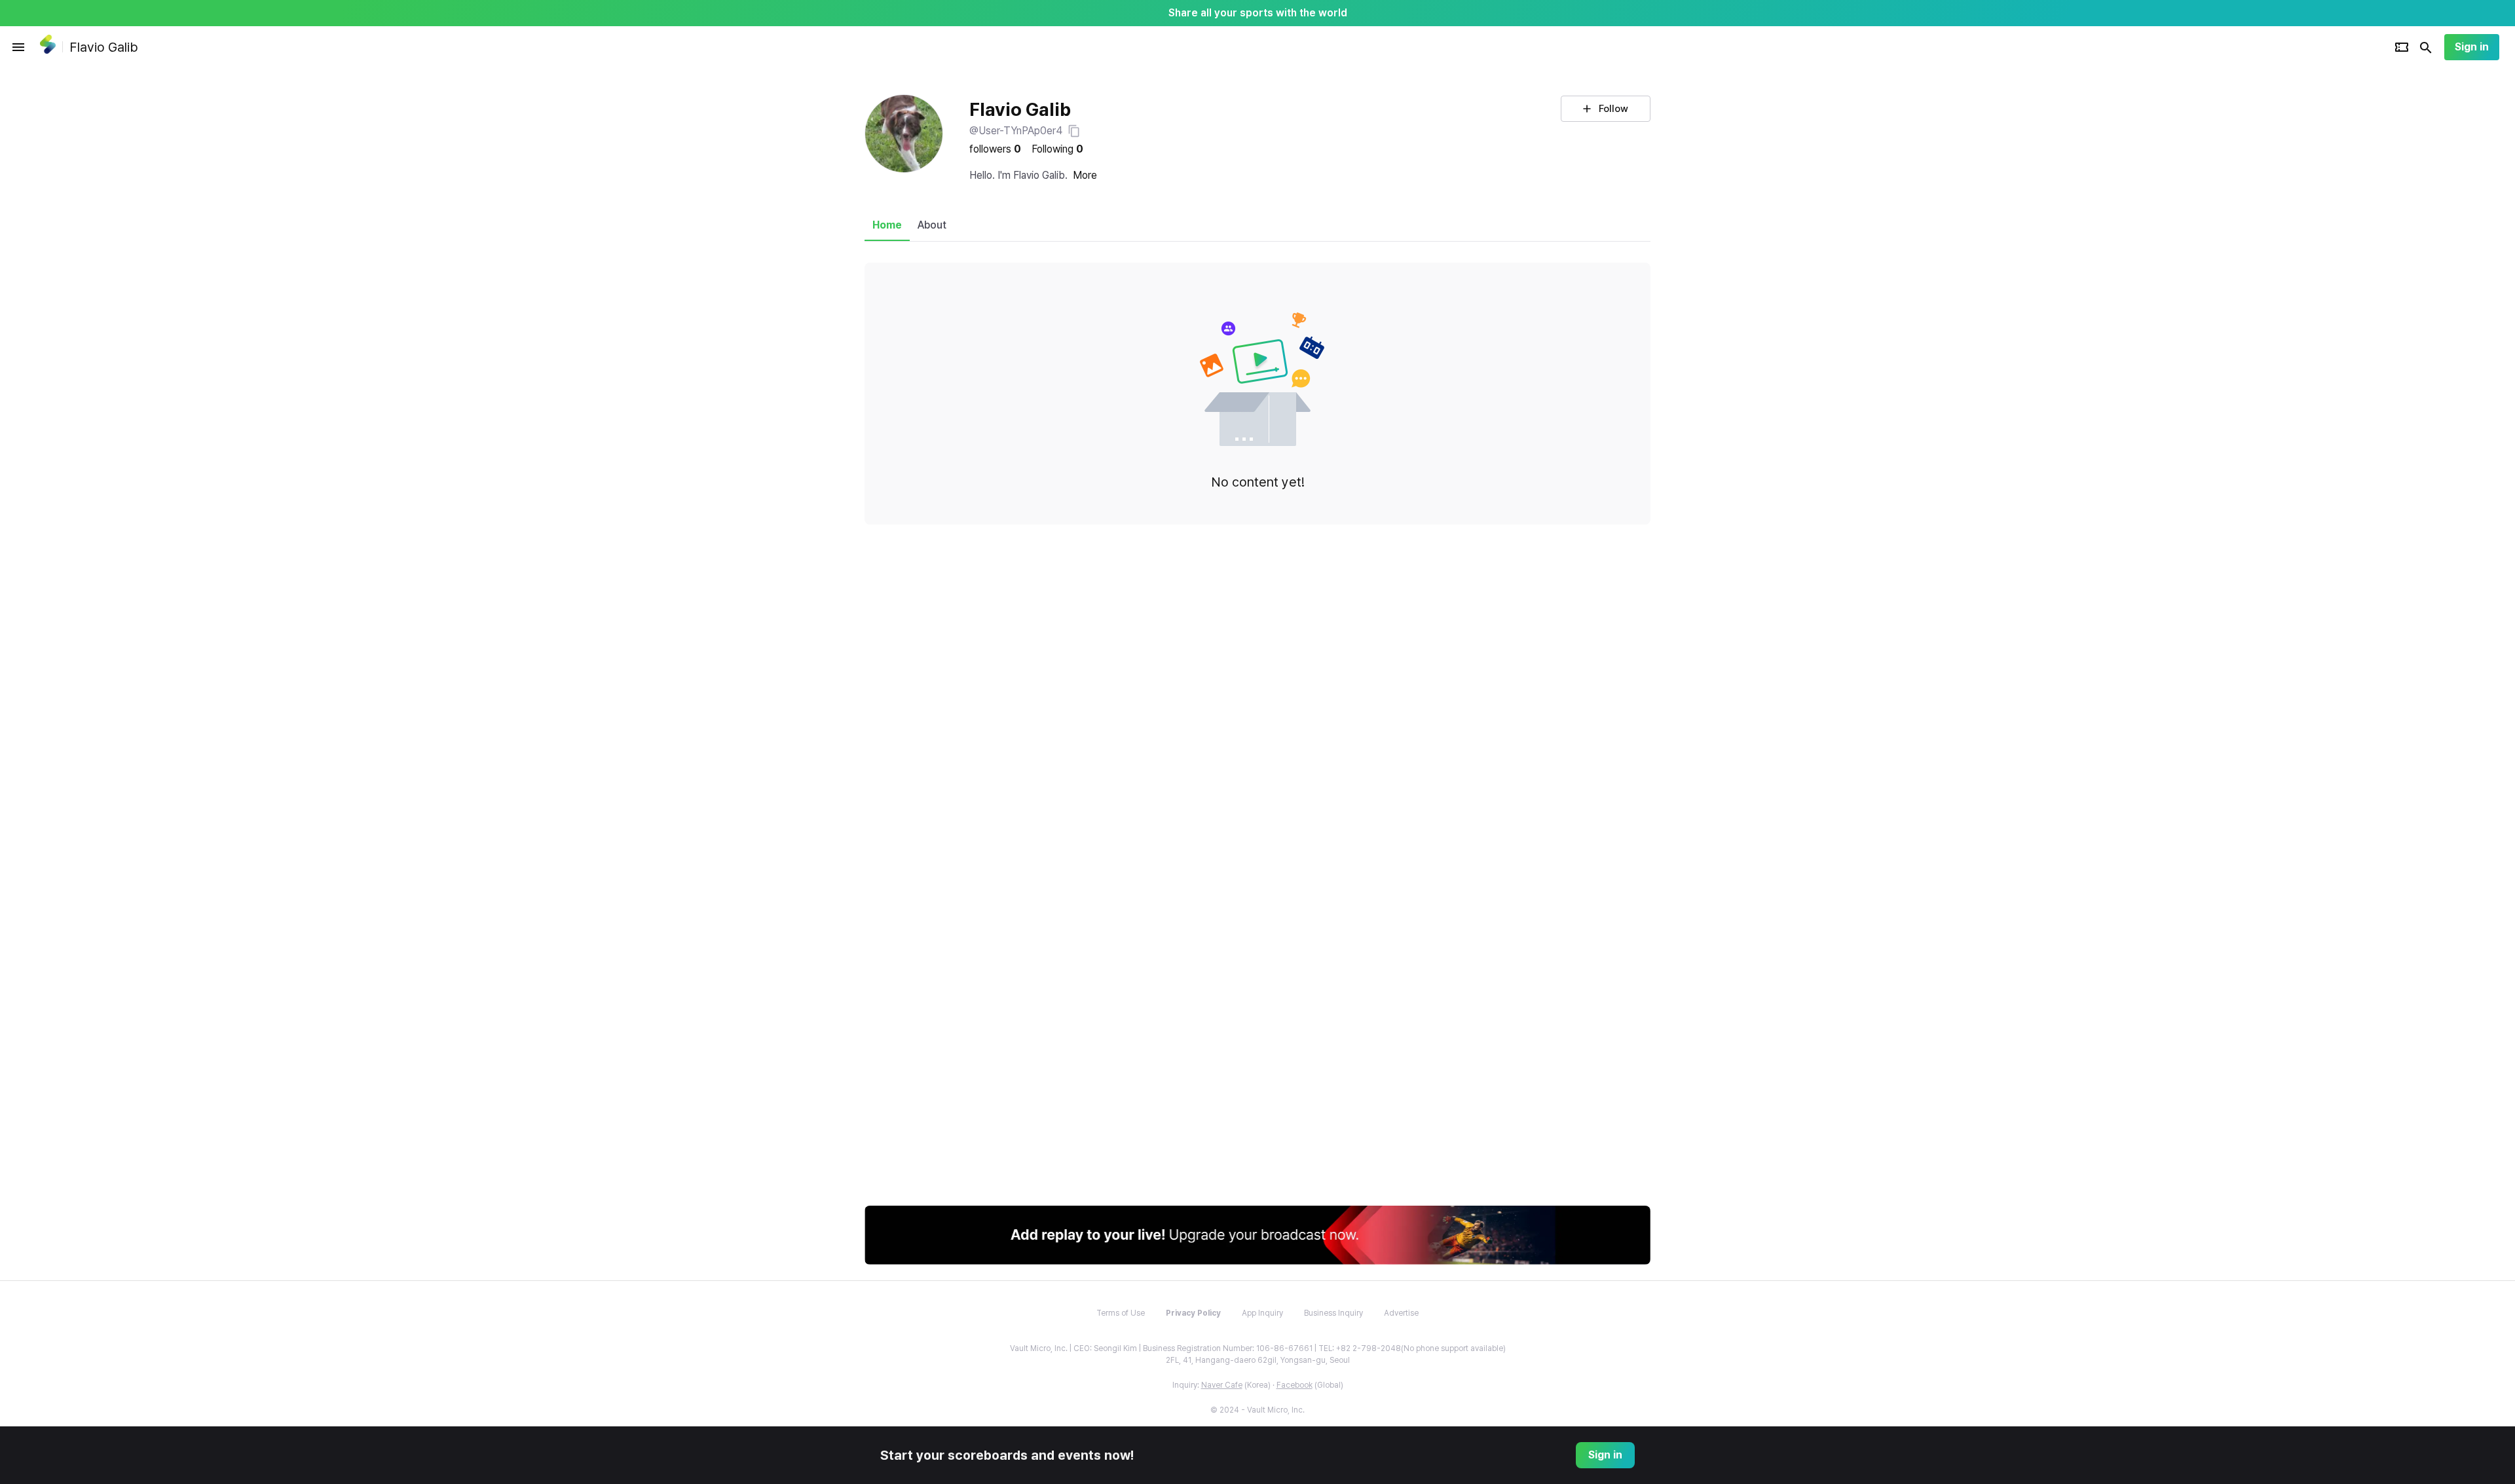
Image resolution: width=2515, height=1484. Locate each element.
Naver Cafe (1222, 1385)
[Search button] (2426, 47)
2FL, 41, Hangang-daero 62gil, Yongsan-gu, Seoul (1258, 1360)
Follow (1613, 109)
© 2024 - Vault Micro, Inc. (1257, 1410)
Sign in (2472, 47)
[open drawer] (18, 47)
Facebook (1295, 1385)
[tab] (887, 225)
